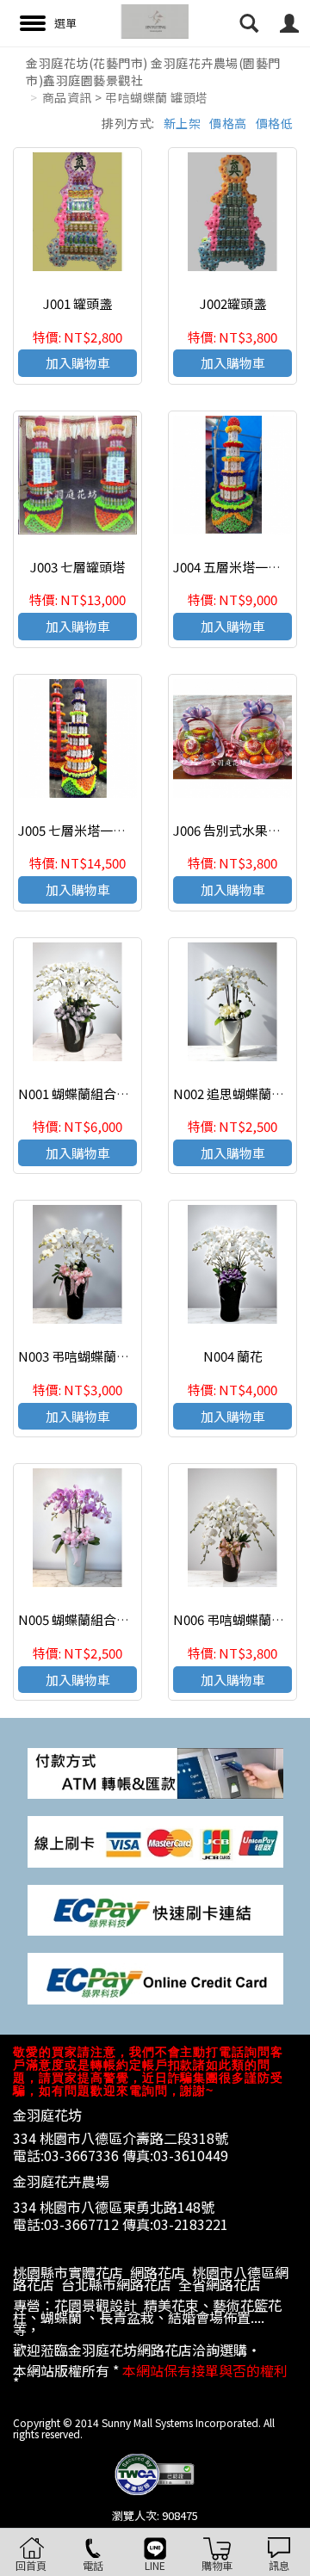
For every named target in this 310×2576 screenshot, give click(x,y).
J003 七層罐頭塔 (77, 567)
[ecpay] (155, 1909)
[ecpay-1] (155, 1977)
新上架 (183, 123)
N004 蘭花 (233, 1356)
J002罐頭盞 (233, 303)
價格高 (228, 123)
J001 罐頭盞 (77, 303)
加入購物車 (78, 363)
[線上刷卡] (155, 1841)
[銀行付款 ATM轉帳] (155, 1772)
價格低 (275, 123)
